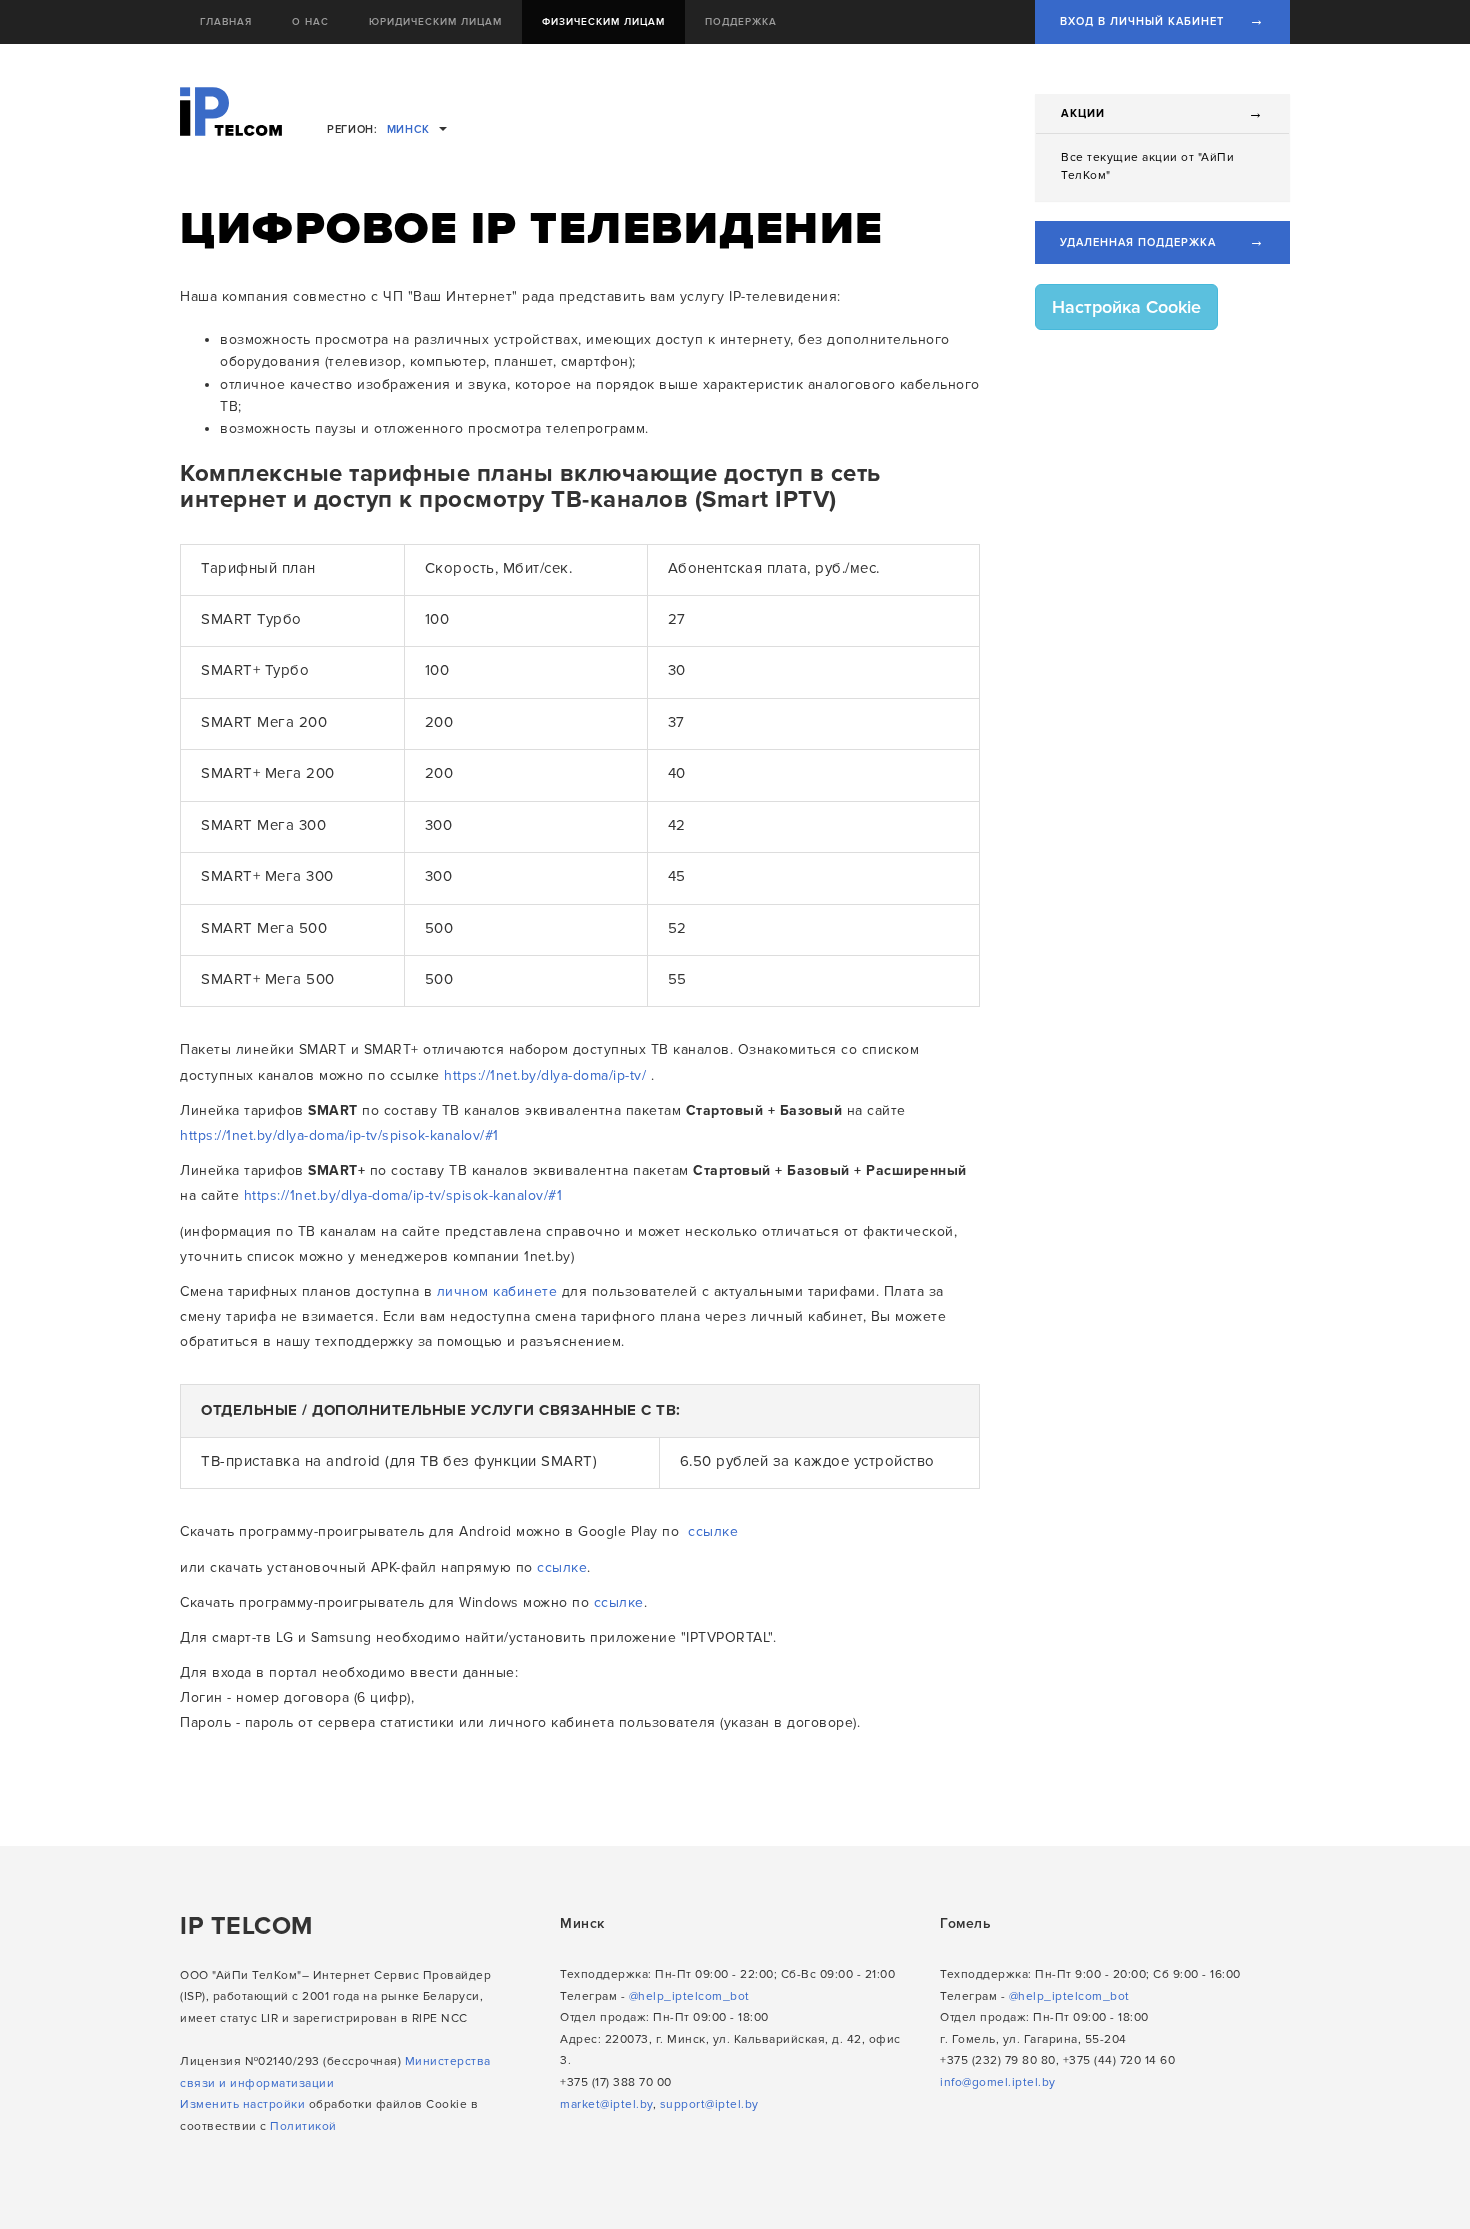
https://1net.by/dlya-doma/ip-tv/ (545, 1075)
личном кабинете (497, 1291)
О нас (310, 22)
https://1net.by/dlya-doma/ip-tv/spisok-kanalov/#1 (339, 1135)
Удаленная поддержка (1162, 240)
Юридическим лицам (435, 22)
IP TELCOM (246, 1926)
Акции (1083, 113)
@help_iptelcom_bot (689, 1996)
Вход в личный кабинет (1162, 19)
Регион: (378, 129)
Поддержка (741, 22)
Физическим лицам (603, 22)
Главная (226, 22)
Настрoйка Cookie (1126, 307)
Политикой (303, 2126)
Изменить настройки (242, 2104)
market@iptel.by (606, 2104)
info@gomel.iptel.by (998, 2082)
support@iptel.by (709, 2104)
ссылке (713, 1531)
